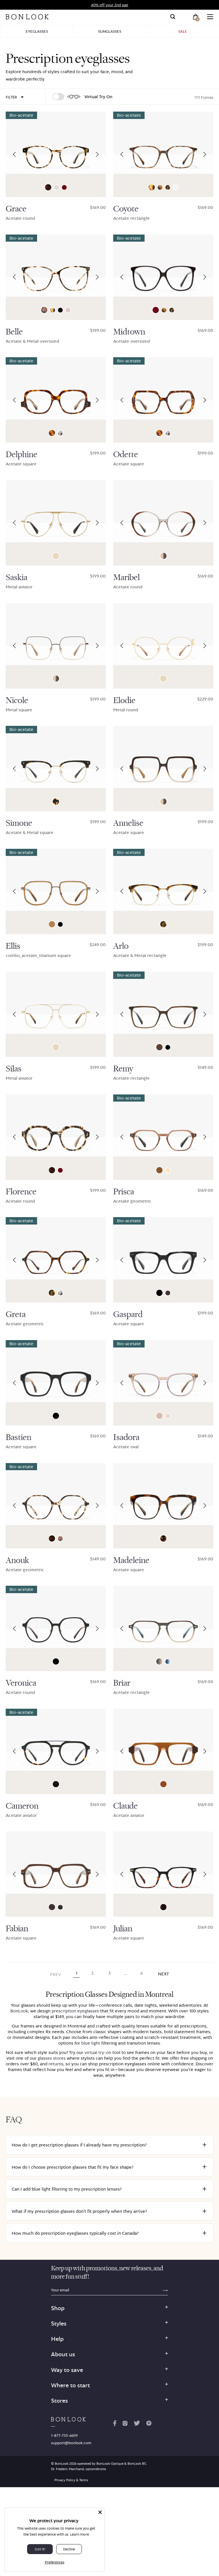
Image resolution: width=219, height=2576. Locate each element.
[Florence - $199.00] (56, 1137)
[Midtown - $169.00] (163, 277)
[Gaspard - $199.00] (163, 1260)
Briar (122, 1683)
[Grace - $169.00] (56, 154)
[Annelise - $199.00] (163, 769)
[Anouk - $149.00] (56, 1506)
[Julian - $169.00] (163, 1874)
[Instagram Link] (125, 2424)
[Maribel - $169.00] (163, 523)
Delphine (22, 455)
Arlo (121, 946)
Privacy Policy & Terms (71, 2480)
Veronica (21, 1683)
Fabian (17, 1929)
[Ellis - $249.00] (56, 891)
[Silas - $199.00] (56, 1014)
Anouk (17, 1560)
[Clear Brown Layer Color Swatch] (163, 1784)
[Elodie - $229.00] (163, 646)
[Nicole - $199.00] (56, 646)
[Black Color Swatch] (60, 924)
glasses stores (52, 2058)
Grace (16, 209)
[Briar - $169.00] (163, 1628)
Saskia (17, 578)
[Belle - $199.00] (56, 277)
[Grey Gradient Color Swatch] (159, 1661)
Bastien (19, 1437)
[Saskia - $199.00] (56, 523)
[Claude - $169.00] (163, 1751)
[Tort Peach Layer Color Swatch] (163, 1538)
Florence (21, 1192)
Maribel (126, 578)
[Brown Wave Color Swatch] (52, 1907)
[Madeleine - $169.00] (163, 1506)
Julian (123, 1929)
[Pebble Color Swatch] (57, 187)
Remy (123, 1069)
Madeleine (131, 1560)
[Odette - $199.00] (163, 400)
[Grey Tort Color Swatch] (60, 433)
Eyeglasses (37, 31)
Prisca (124, 1192)
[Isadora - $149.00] (163, 1383)
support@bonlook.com (71, 2443)
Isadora (126, 1437)
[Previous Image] (14, 154)
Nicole (17, 701)
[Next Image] (97, 154)
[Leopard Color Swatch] (48, 187)
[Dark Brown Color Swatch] (168, 1293)
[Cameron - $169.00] (56, 1751)
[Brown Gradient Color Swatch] (163, 556)
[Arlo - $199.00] (163, 891)
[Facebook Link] (115, 2424)
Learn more (80, 2534)
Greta (16, 1314)
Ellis (13, 946)
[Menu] (210, 17)
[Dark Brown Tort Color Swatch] (60, 310)
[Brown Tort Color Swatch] (168, 187)
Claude (125, 1806)
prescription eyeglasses (75, 2011)
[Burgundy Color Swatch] (64, 187)
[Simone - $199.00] (56, 769)
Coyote (126, 209)
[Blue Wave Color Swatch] (60, 1907)
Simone (19, 823)
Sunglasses (110, 31)
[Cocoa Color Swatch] (159, 1047)
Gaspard (128, 1314)
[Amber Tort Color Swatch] (152, 187)
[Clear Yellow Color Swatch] (168, 1170)
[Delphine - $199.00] (56, 400)
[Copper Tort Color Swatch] (52, 433)
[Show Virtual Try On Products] (58, 97)
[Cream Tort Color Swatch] (160, 187)
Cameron (22, 1806)
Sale (183, 31)
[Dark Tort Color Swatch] (56, 802)
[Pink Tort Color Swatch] (44, 310)
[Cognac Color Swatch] (68, 310)
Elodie (124, 701)
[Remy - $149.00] (163, 1014)
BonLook (19, 2011)
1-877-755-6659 (64, 2435)
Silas (14, 1069)
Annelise (128, 823)
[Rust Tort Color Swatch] (163, 1907)
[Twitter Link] (137, 2424)
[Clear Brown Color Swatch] (159, 1170)
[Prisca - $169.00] (163, 1137)
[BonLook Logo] (27, 17)
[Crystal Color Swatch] (176, 187)
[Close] (100, 2512)
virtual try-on (98, 2052)
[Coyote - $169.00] (163, 154)
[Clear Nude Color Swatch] (168, 1416)
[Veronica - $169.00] (56, 1628)
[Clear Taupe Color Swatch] (159, 1416)
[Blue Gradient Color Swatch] (168, 1662)
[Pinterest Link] (149, 2424)
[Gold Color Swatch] (56, 556)
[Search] (173, 17)
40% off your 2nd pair (110, 5)
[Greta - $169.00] (56, 1260)
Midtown (129, 332)
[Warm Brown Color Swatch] (52, 924)
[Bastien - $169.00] (56, 1383)
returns (56, 2064)
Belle (14, 332)
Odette (126, 455)
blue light (91, 2043)
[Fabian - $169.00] (56, 1874)
